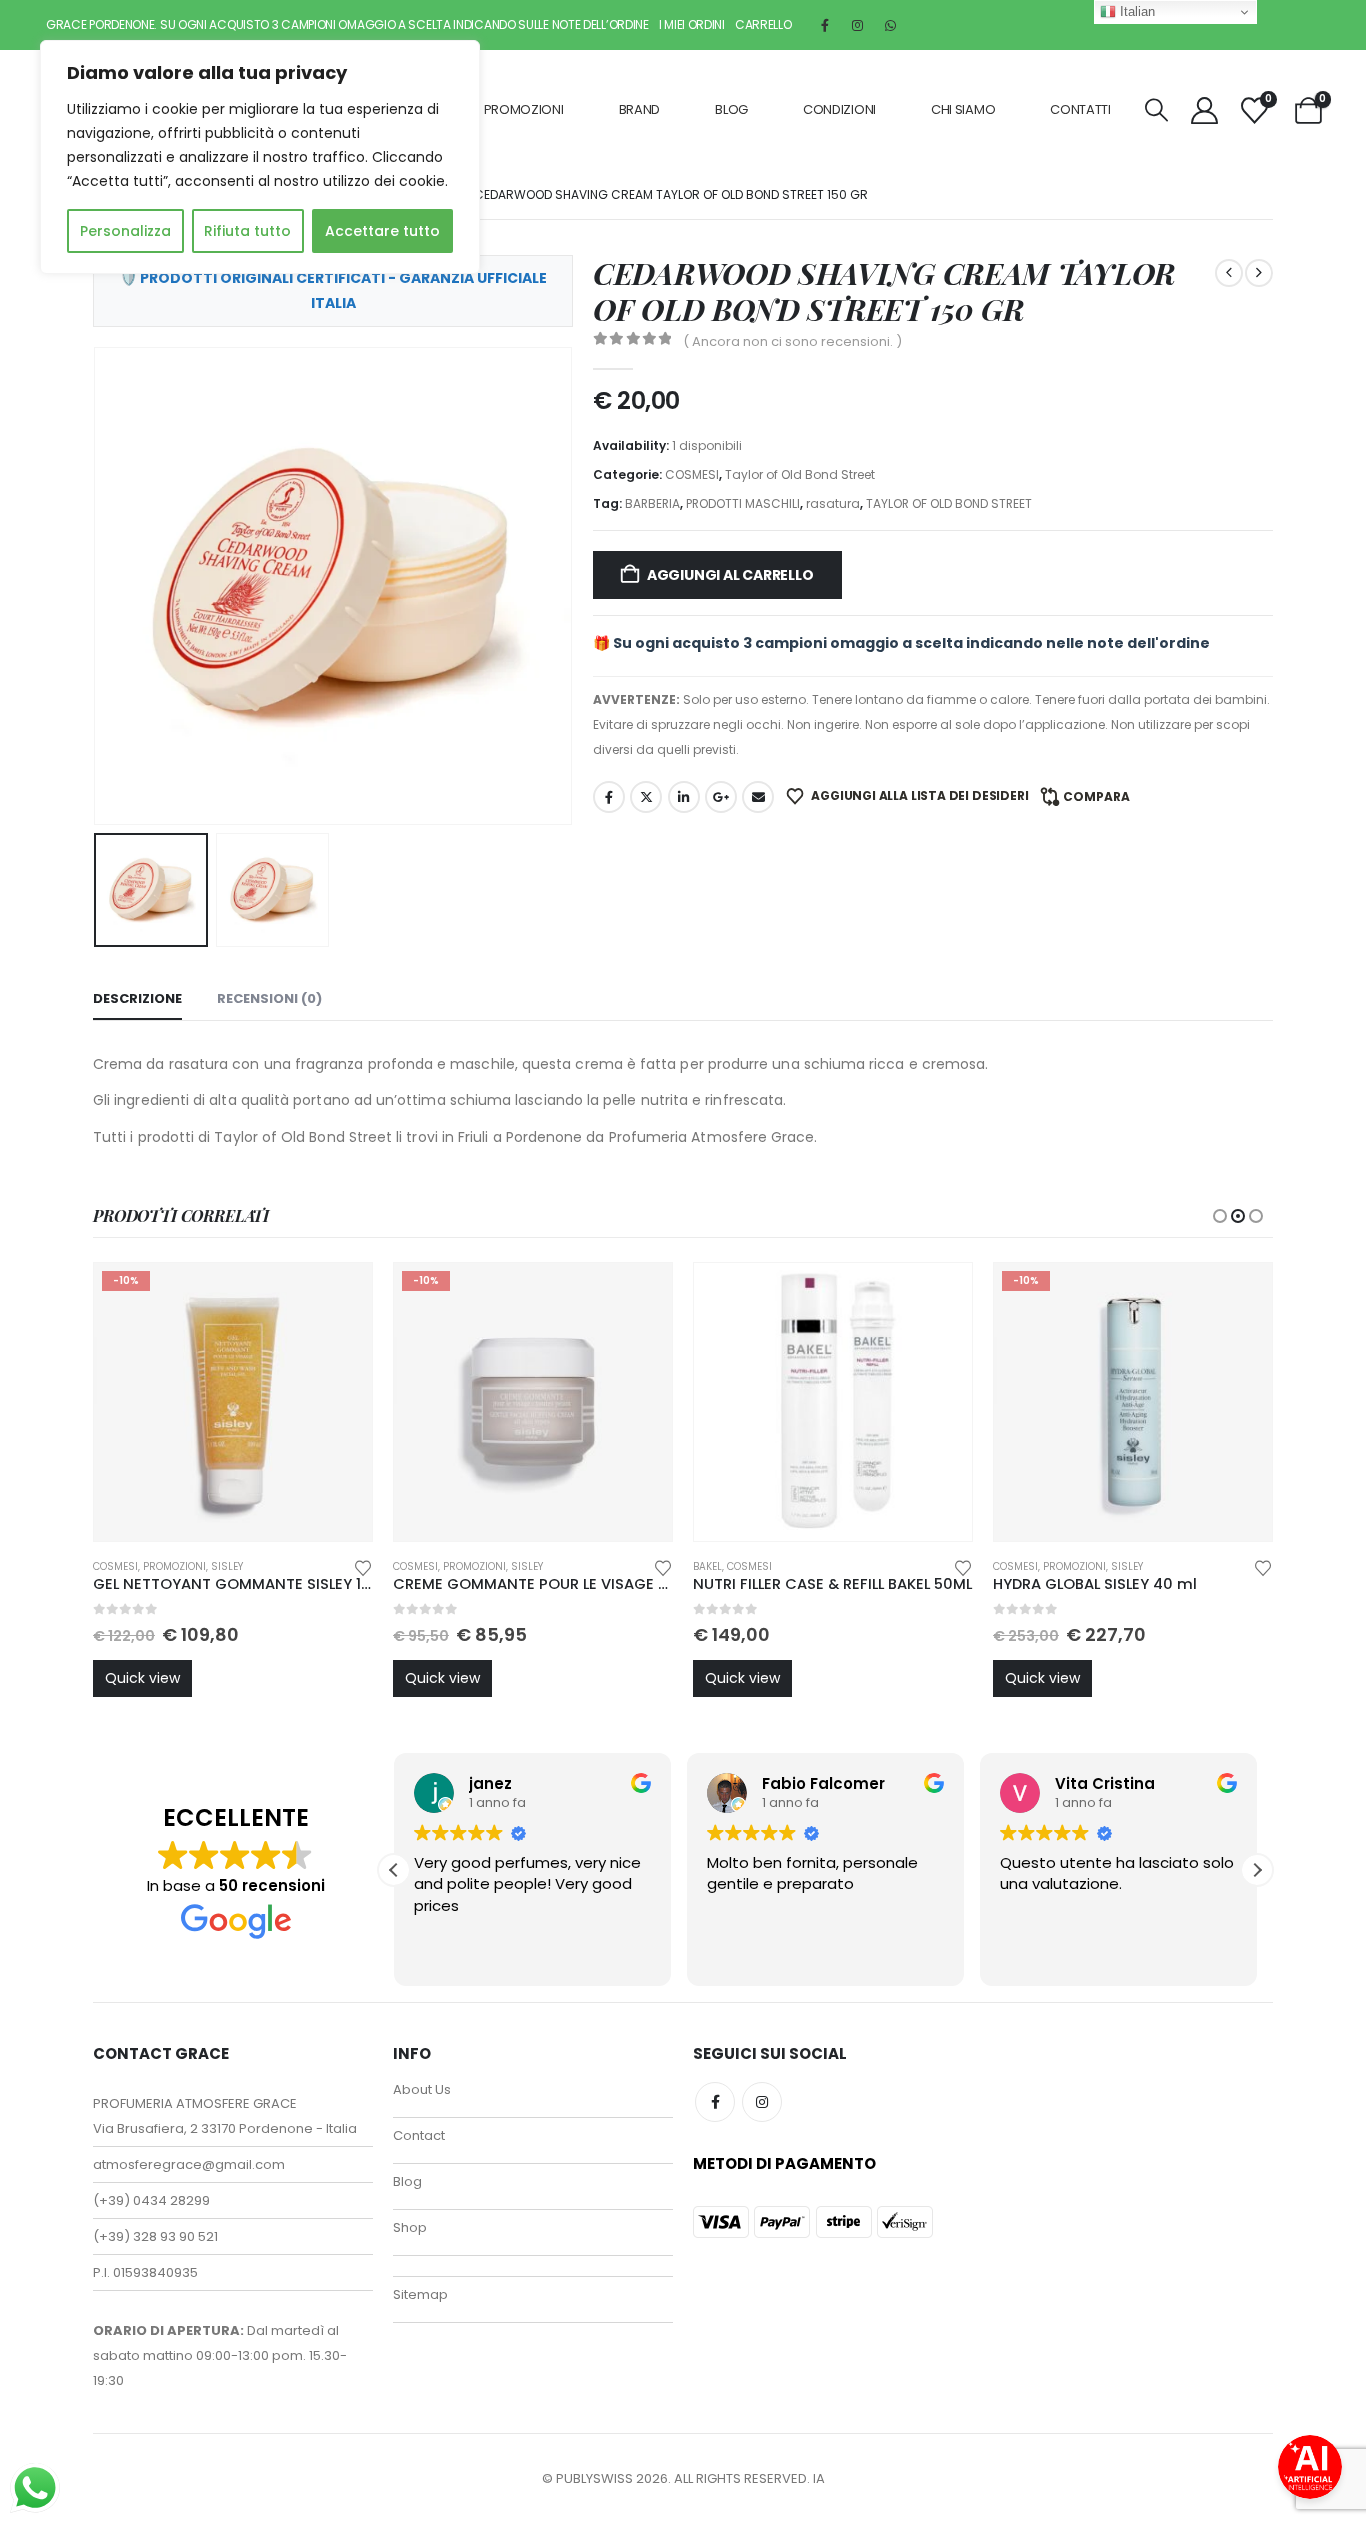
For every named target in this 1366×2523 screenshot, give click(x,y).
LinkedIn (684, 797)
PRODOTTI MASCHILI (743, 503)
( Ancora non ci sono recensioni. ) (792, 341)
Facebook (609, 797)
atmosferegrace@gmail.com (189, 2164)
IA (819, 2478)
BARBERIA (652, 503)
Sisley (227, 1566)
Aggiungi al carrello (730, 575)
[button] (1156, 110)
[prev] (1229, 273)
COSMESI (692, 474)
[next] (1259, 273)
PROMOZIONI (524, 109)
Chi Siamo (963, 109)
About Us (422, 2089)
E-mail (758, 797)
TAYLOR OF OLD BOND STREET (949, 503)
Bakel (707, 1566)
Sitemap (420, 2294)
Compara (1096, 796)
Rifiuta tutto (247, 231)
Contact (419, 2135)
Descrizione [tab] (137, 998)
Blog (731, 109)
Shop (410, 2227)
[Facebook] (825, 25)
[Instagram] (858, 25)
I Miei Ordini (692, 24)
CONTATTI (1080, 109)
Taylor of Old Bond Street (800, 474)
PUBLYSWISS (594, 2478)
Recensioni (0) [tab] (269, 998)
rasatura (833, 503)
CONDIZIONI (839, 109)
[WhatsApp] (891, 25)
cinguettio (646, 797)
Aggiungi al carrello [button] (339, 1296)
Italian (1135, 11)
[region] (260, 157)
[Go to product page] (833, 1402)
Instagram (762, 2102)
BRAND (640, 109)
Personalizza (125, 231)
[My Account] (1204, 110)
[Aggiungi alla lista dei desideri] (363, 1566)
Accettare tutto (382, 231)
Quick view (142, 1678)
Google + (721, 797)
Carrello (763, 24)
